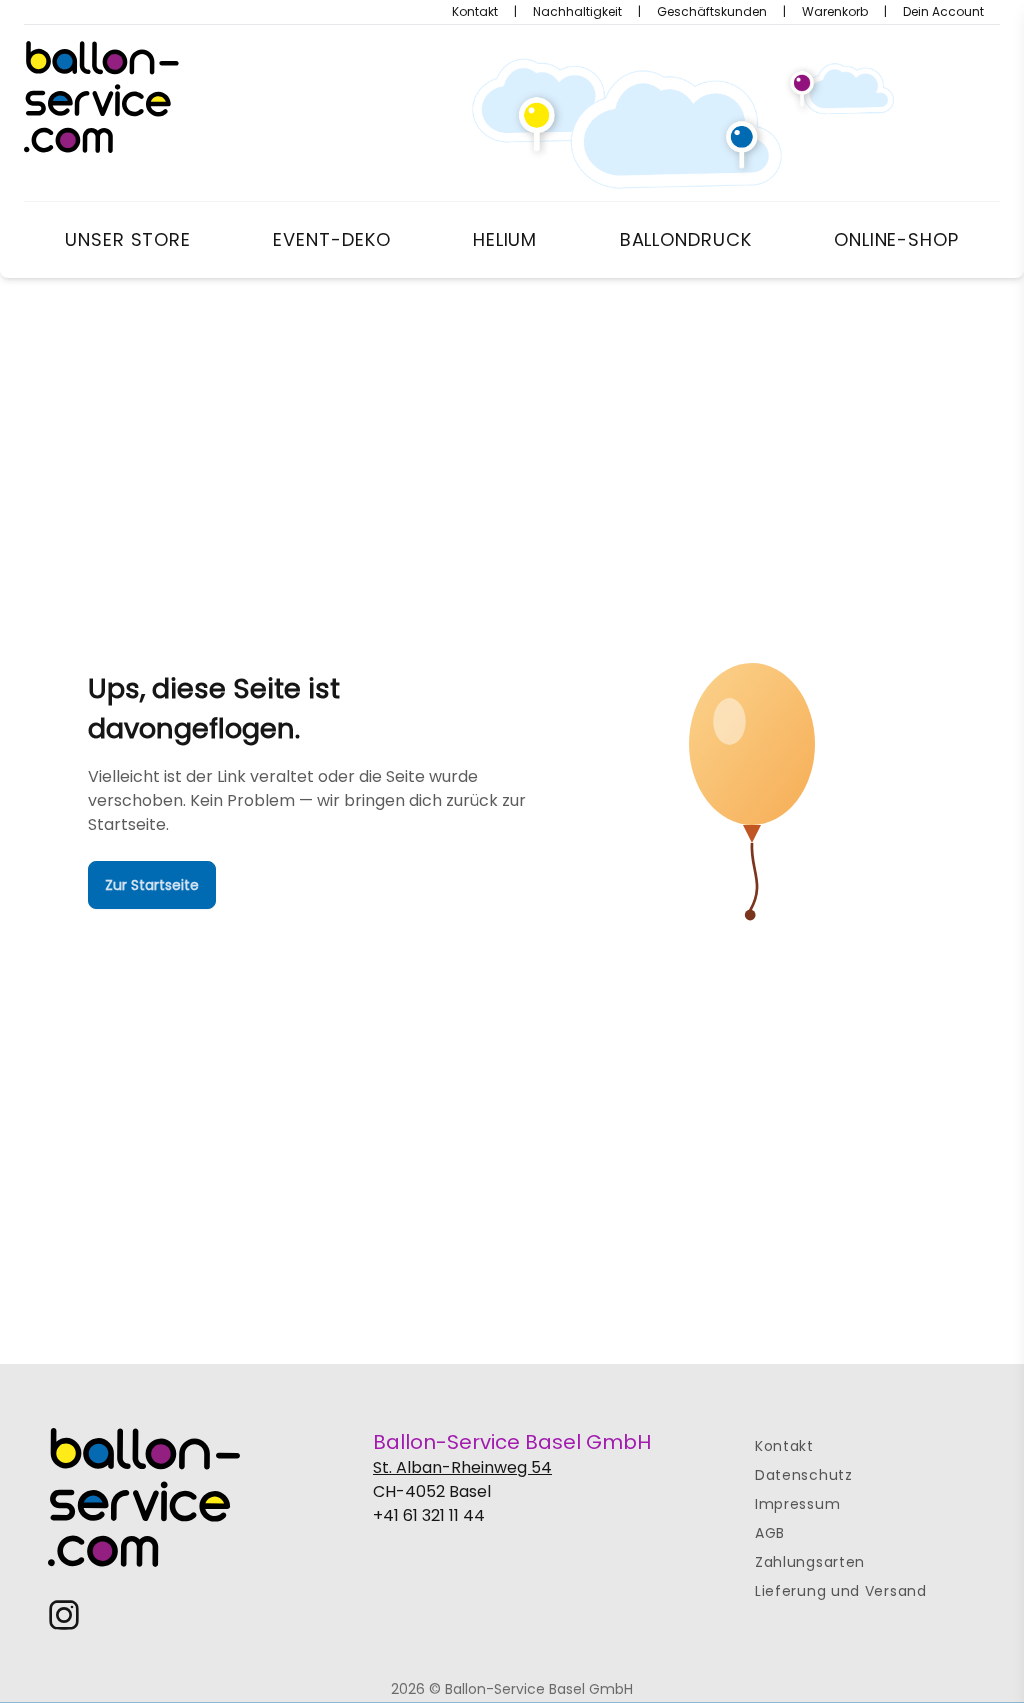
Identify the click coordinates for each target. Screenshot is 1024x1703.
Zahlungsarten (810, 1562)
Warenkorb (835, 12)
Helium (505, 239)
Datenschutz (804, 1475)
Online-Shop (896, 239)
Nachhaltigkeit (577, 12)
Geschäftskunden (712, 12)
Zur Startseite (152, 885)
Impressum (797, 1504)
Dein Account (943, 12)
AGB (770, 1533)
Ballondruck (686, 239)
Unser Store (128, 239)
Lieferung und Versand (841, 1591)
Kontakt (475, 12)
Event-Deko (331, 239)
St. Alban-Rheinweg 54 (462, 1467)
